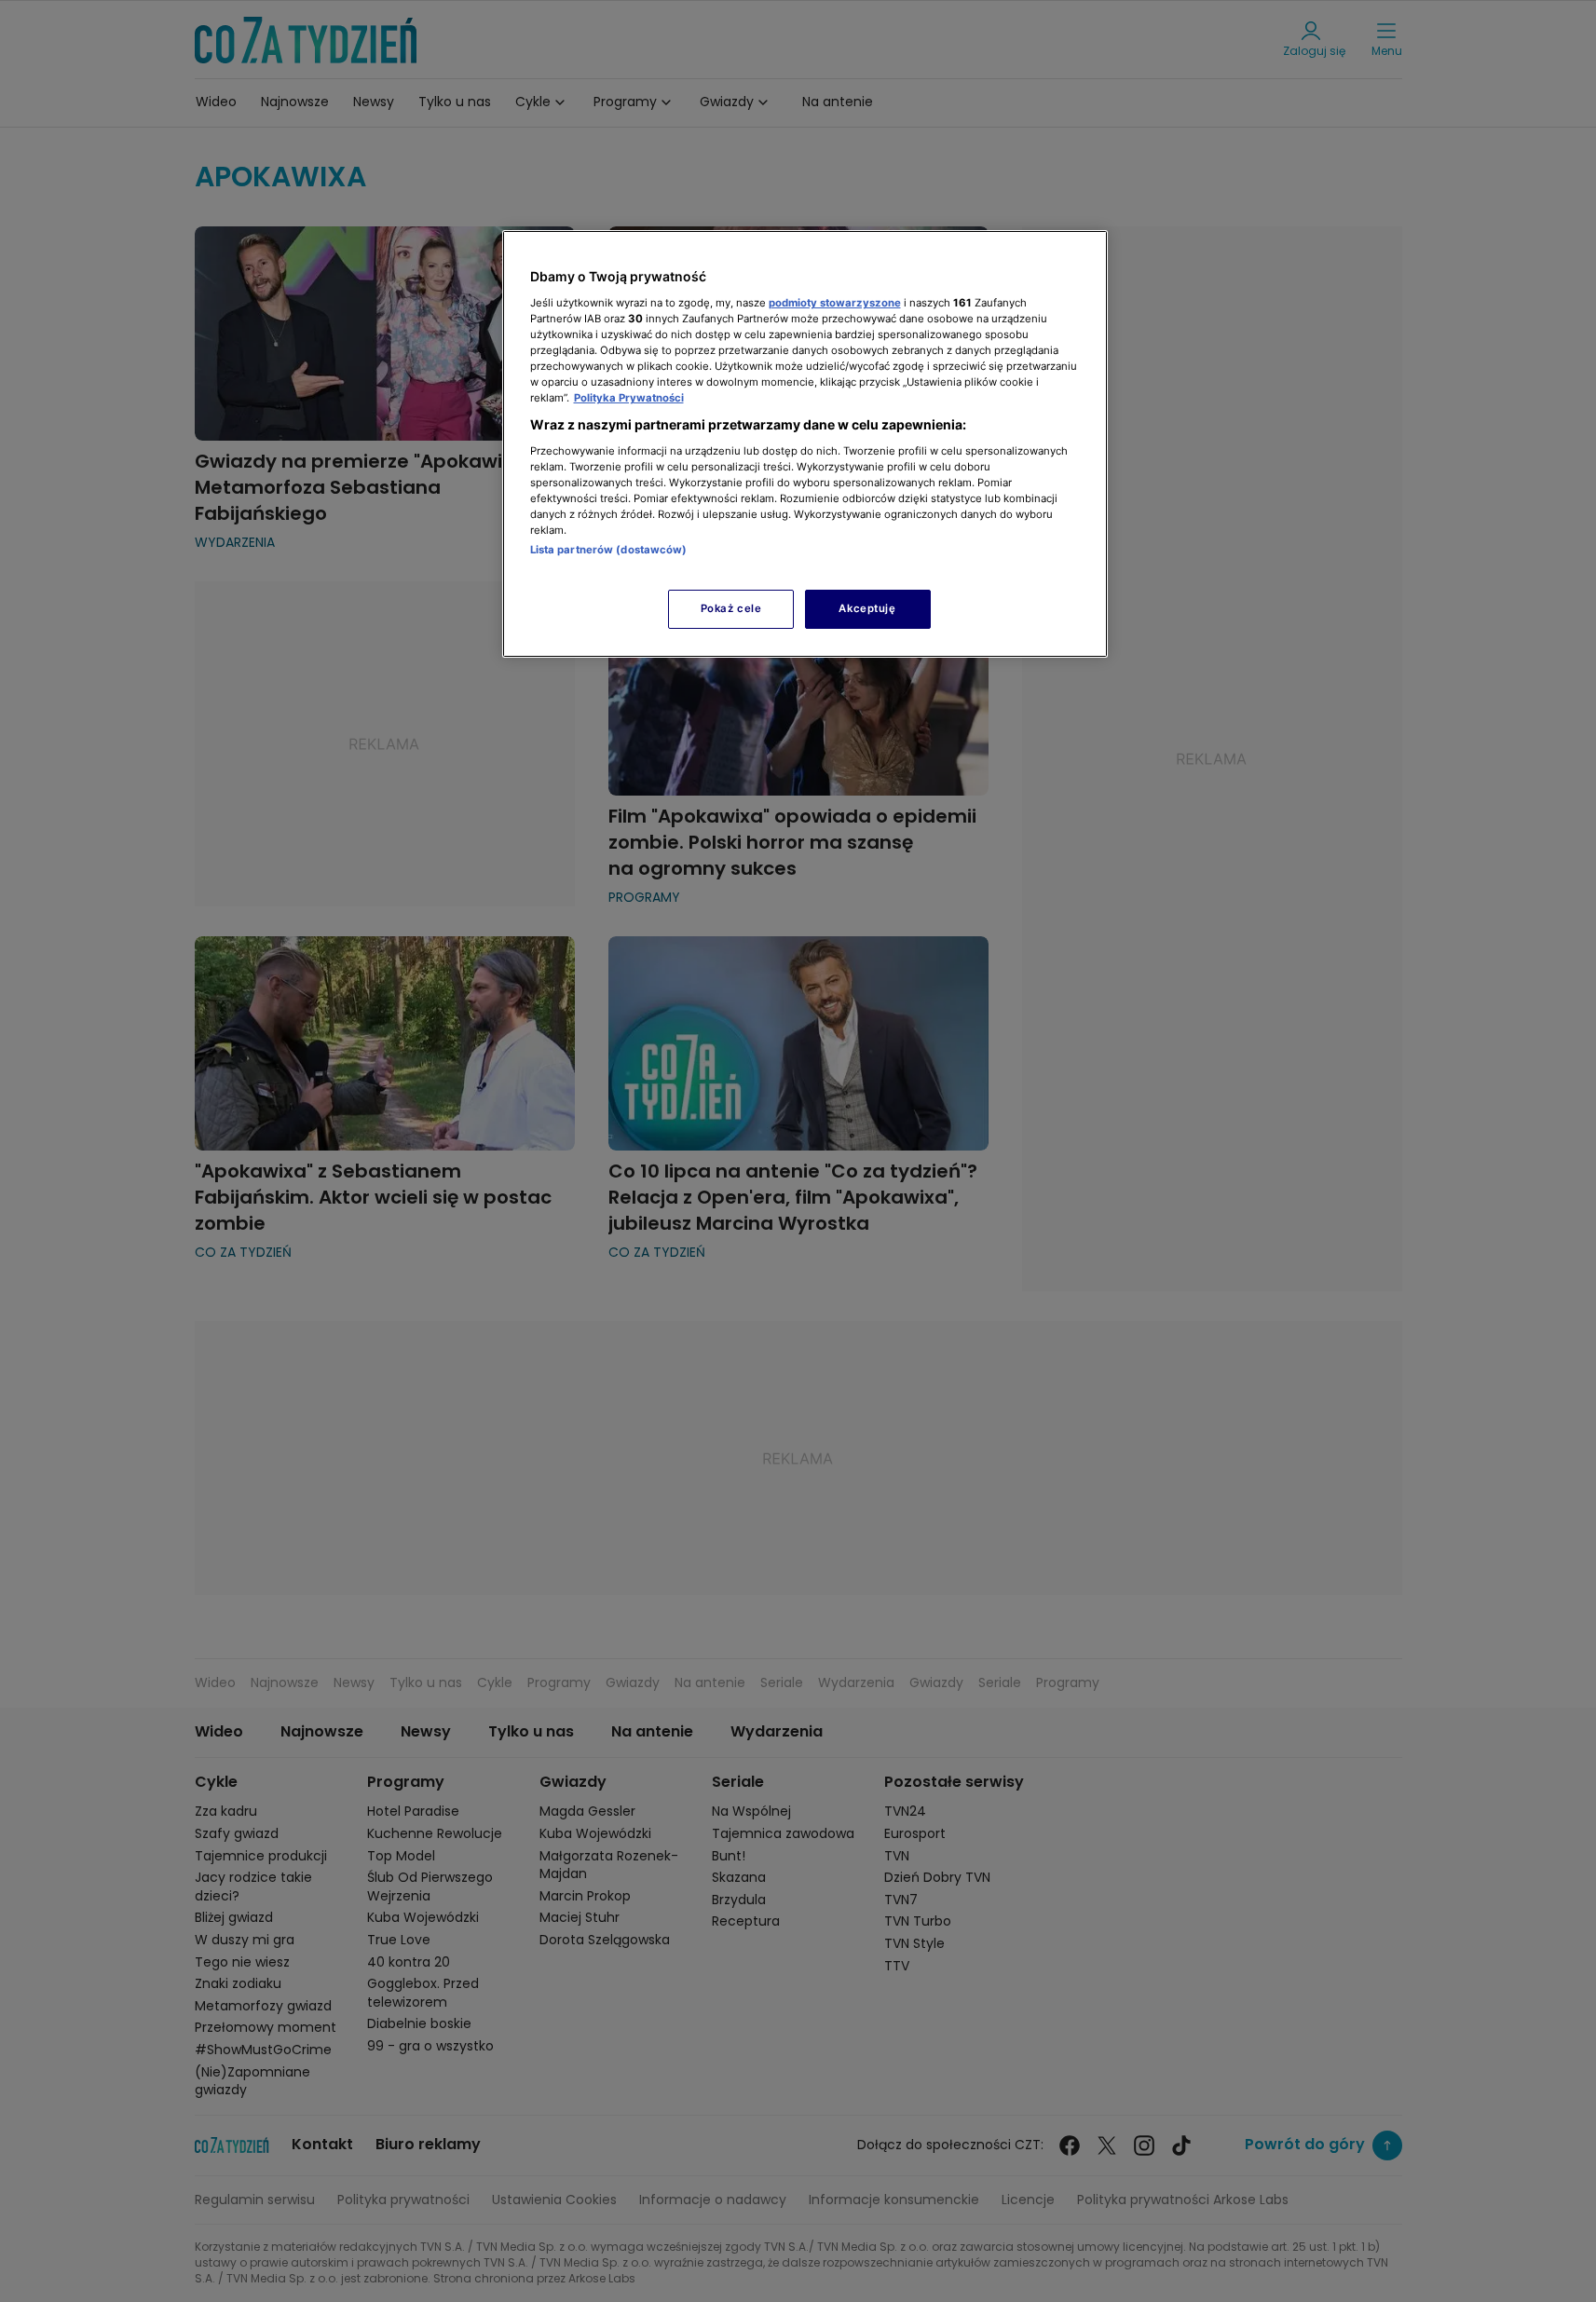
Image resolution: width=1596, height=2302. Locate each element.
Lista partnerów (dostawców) (609, 550)
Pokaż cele (731, 608)
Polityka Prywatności (629, 398)
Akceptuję (867, 608)
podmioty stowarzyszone (835, 303)
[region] (805, 444)
